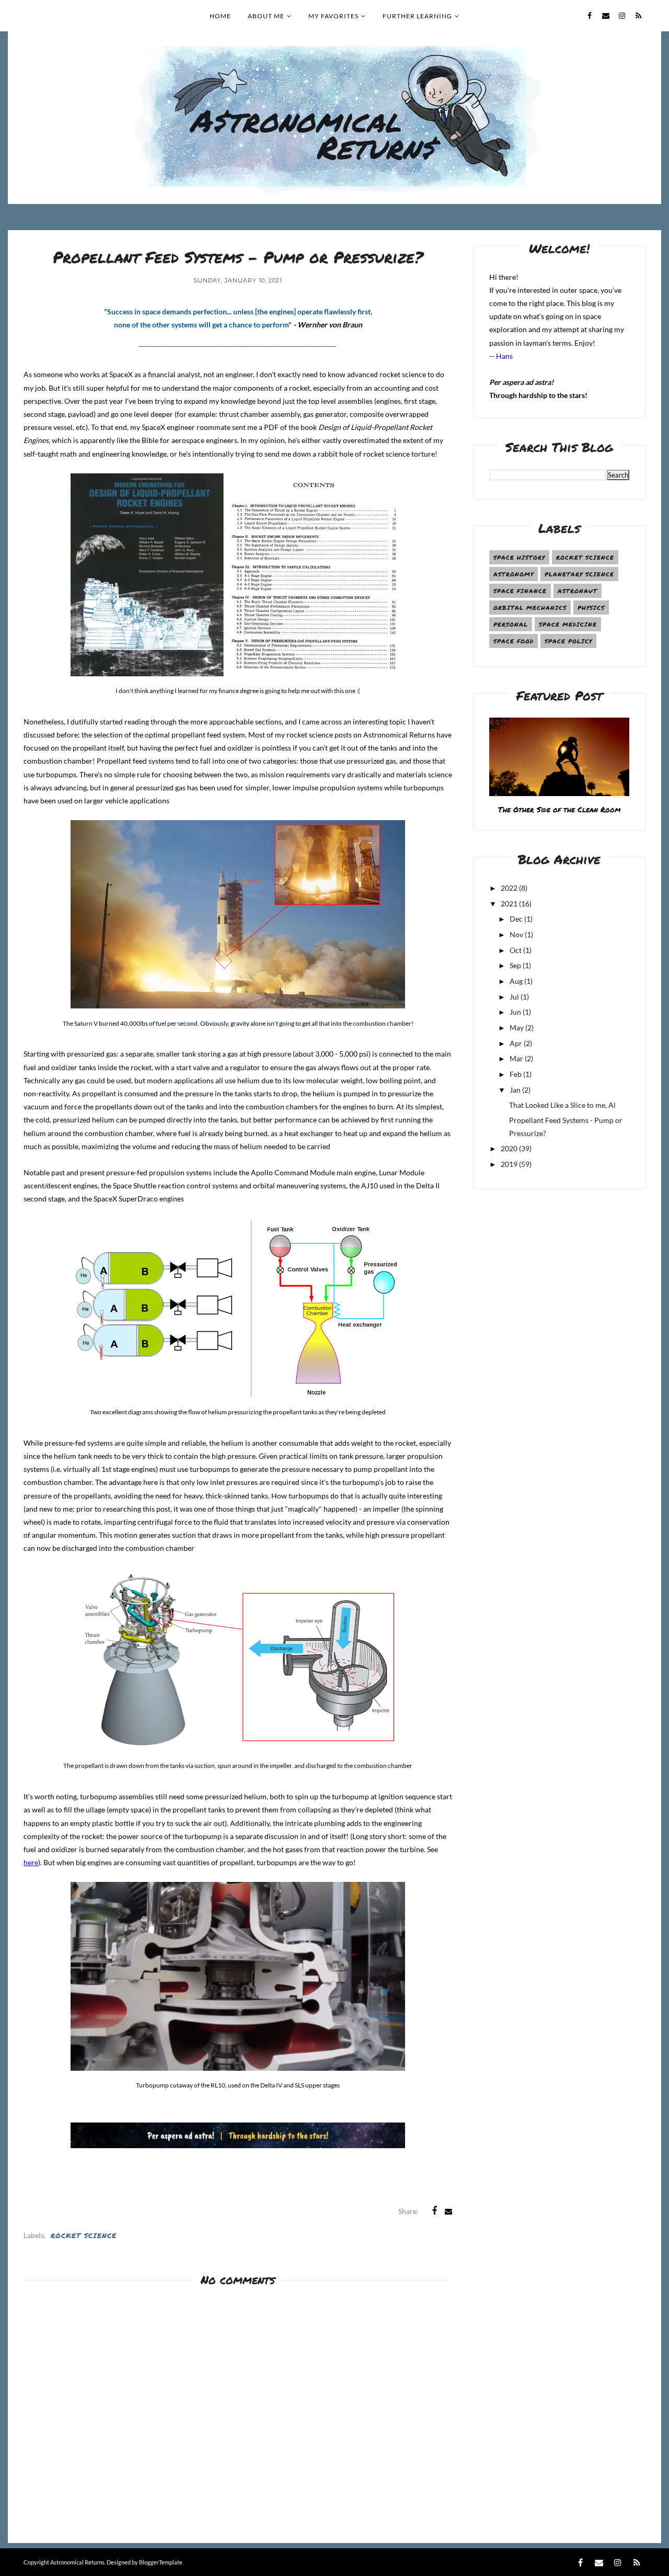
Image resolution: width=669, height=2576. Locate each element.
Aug (516, 981)
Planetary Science (579, 574)
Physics (591, 608)
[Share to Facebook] (434, 2211)
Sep (515, 965)
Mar (516, 1058)
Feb (516, 1074)
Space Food (514, 641)
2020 (509, 1148)
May (517, 1028)
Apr (516, 1043)
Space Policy (568, 641)
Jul (514, 997)
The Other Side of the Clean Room (559, 809)
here (31, 1862)
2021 (509, 904)
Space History (519, 557)
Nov (516, 934)
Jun (515, 1012)
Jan (515, 1090)
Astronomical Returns (77, 2562)
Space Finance (520, 591)
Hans (504, 356)
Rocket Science (84, 2235)
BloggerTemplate (161, 2562)
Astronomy (514, 574)
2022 (509, 888)
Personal (511, 624)
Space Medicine (568, 624)
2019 (509, 1164)
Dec (516, 919)
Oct (516, 950)
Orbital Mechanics (530, 608)
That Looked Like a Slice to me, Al (562, 1105)
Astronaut (578, 591)
